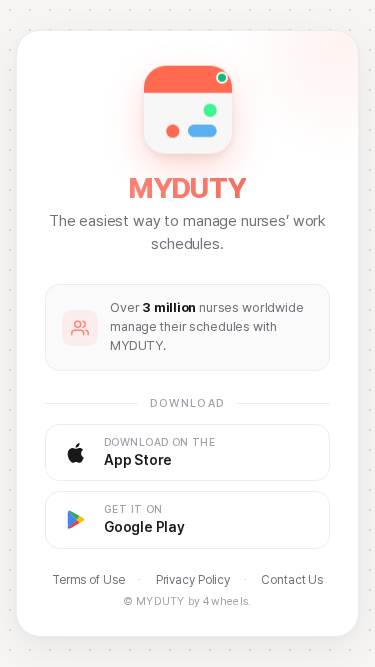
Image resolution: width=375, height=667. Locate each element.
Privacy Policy (193, 580)
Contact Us (292, 580)
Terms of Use (88, 580)
